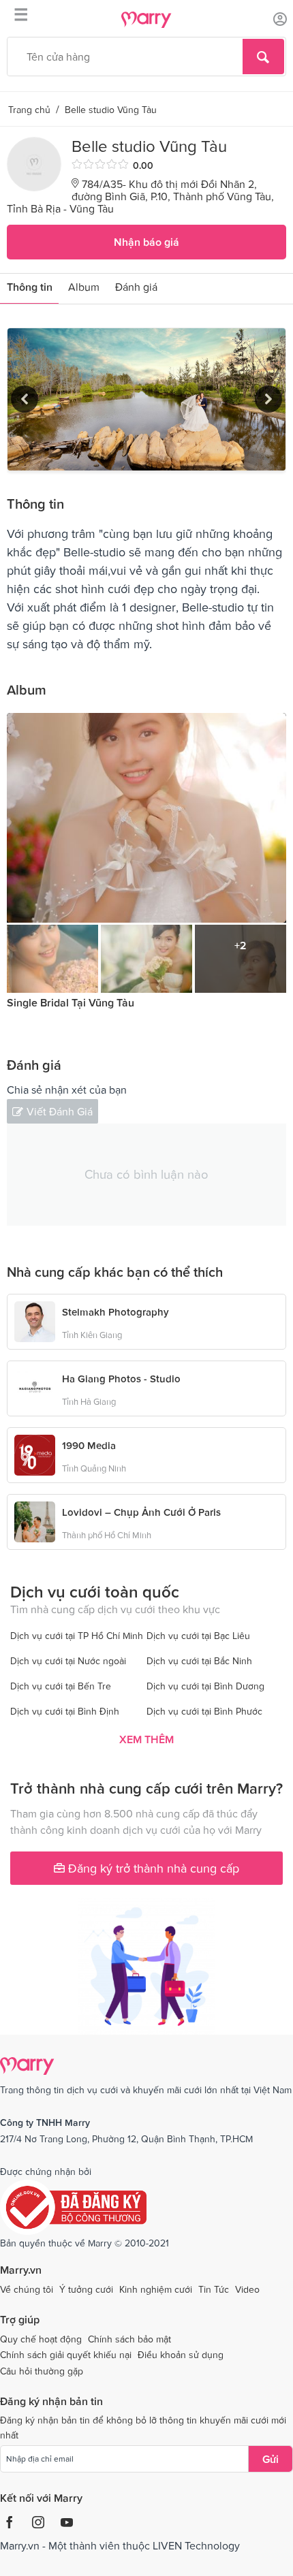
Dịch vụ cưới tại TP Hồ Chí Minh (77, 1636)
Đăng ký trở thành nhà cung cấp (152, 1868)
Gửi (271, 2459)
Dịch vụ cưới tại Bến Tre (61, 1686)
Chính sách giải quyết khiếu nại (66, 2355)
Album (84, 287)
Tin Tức (214, 2289)
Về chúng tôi (27, 2289)
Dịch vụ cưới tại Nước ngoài (68, 1661)
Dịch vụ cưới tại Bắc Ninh (199, 1661)
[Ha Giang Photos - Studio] (35, 1387)
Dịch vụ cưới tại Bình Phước (204, 1711)
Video (247, 2289)
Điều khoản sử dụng (181, 2355)
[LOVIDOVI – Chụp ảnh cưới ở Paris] (35, 1521)
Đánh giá (136, 287)
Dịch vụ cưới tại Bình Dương (205, 1686)
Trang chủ (29, 110)
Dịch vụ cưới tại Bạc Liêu (198, 1636)
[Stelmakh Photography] (35, 1320)
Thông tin (30, 287)
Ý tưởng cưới (86, 2289)
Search (263, 57)
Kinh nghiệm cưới (156, 2289)
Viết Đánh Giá (60, 1111)
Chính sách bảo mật (129, 2339)
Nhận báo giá (146, 242)
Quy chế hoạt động (41, 2339)
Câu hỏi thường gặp (42, 2371)
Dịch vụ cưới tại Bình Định (65, 1711)
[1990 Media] (35, 1454)
